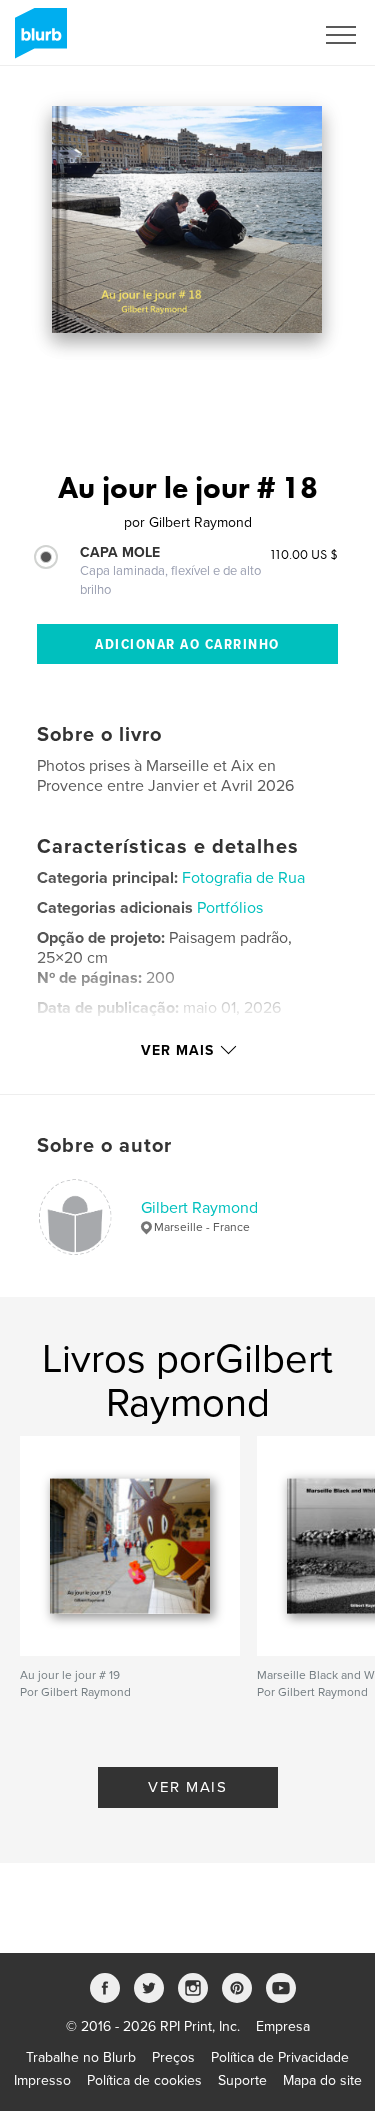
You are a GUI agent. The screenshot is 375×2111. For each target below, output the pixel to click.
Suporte (242, 2080)
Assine (266, 35)
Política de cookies (144, 2080)
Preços (173, 2057)
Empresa (283, 2026)
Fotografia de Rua (243, 878)
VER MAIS (187, 1787)
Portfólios (230, 908)
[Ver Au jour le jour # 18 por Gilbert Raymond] (187, 219)
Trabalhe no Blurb (81, 2057)
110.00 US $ (303, 554)
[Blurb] (37, 41)
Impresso (42, 2080)
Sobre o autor (104, 1146)
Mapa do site (322, 2080)
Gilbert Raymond (199, 1208)
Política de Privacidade (280, 2057)
